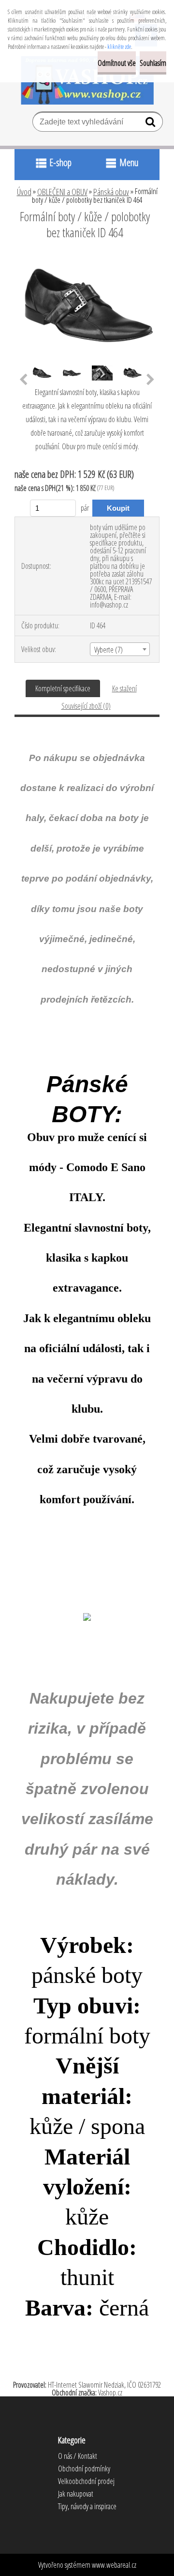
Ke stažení (124, 688)
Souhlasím (153, 63)
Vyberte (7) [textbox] (109, 650)
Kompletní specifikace (63, 688)
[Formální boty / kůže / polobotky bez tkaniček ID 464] (87, 259)
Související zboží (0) (86, 706)
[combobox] (120, 649)
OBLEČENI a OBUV (62, 192)
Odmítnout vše (117, 63)
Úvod (24, 192)
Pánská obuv (111, 192)
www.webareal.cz (114, 2565)
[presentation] (23, 380)
